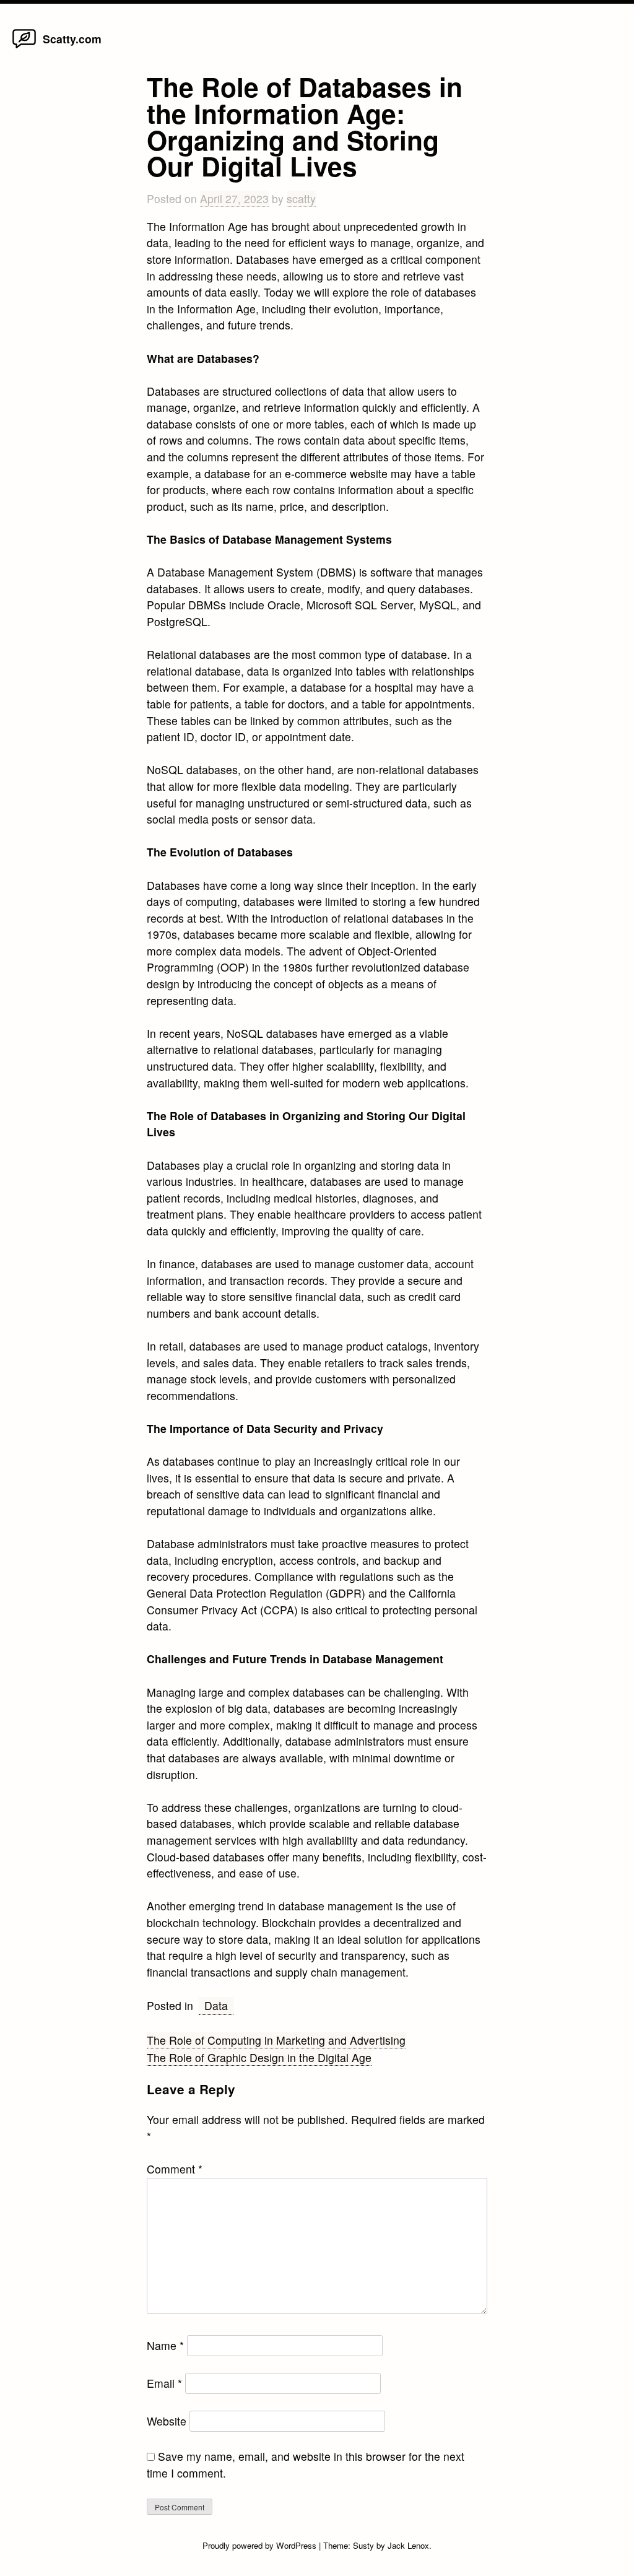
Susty (363, 2545)
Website (167, 2421)
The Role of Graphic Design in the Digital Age (259, 2057)
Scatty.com (72, 39)
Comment (175, 2169)
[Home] (24, 47)
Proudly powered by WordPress (261, 2545)
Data (216, 2005)
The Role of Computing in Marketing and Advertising (276, 2040)
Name (165, 2345)
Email (164, 2383)
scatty (301, 198)
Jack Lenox (408, 2545)
